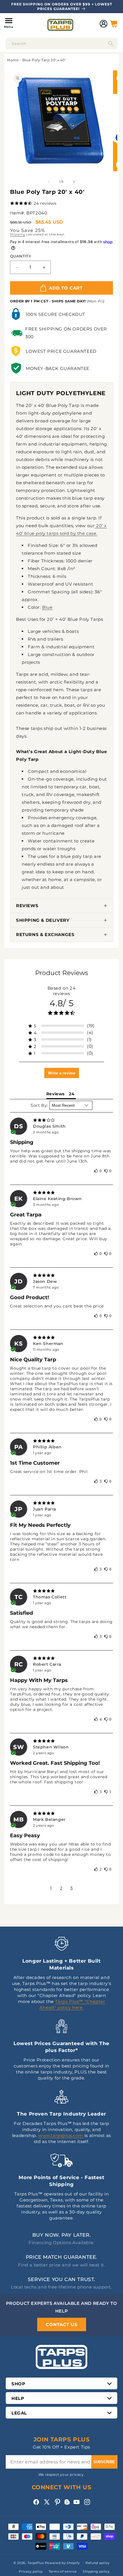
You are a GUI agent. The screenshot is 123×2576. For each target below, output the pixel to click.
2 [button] (61, 1888)
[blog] (67, 2505)
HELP (18, 2398)
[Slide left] (49, 182)
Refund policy (98, 2563)
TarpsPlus (36, 2563)
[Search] (111, 44)
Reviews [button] (55, 1094)
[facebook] (36, 2502)
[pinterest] (57, 2502)
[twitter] (47, 2502)
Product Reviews (62, 973)
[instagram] (87, 2502)
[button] (9, 24)
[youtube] (77, 2502)
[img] (61, 1120)
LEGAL (19, 2413)
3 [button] (72, 1888)
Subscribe (104, 2462)
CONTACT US (62, 2324)
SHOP (18, 2384)
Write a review (62, 1073)
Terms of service (63, 2571)
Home (13, 60)
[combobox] (61, 44)
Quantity (20, 256)
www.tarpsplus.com (61, 2135)
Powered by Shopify (63, 2563)
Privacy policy (31, 2571)
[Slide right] (74, 182)
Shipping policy (96, 2571)
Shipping (18, 234)
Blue (47, 607)
